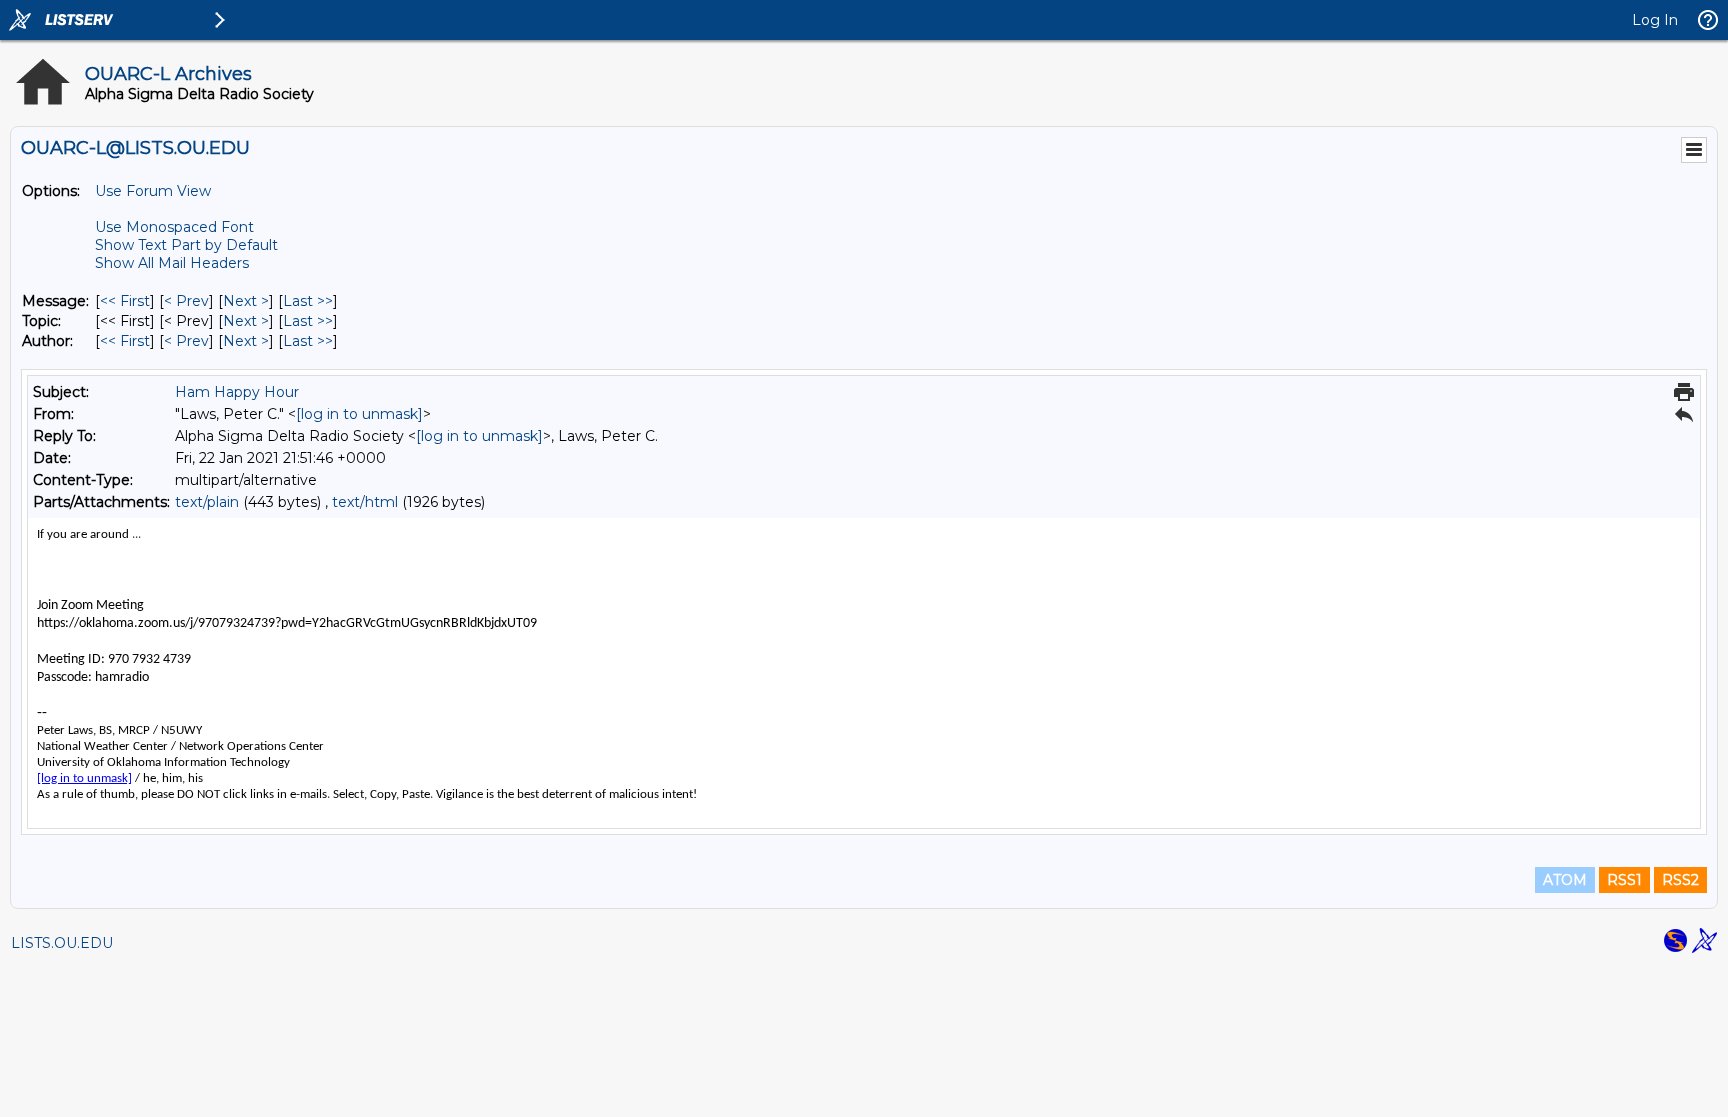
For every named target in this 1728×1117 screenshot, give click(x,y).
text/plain (207, 502)
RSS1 (1624, 880)
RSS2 (1680, 880)
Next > (246, 301)
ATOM (1565, 880)
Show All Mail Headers (172, 263)
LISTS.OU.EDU (62, 943)
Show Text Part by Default (186, 245)
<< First (125, 301)
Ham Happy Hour (237, 392)
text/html (365, 502)
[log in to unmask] (359, 414)
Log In (1655, 20)
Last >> (308, 301)
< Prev (186, 301)
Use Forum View (153, 191)
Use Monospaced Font (174, 227)
